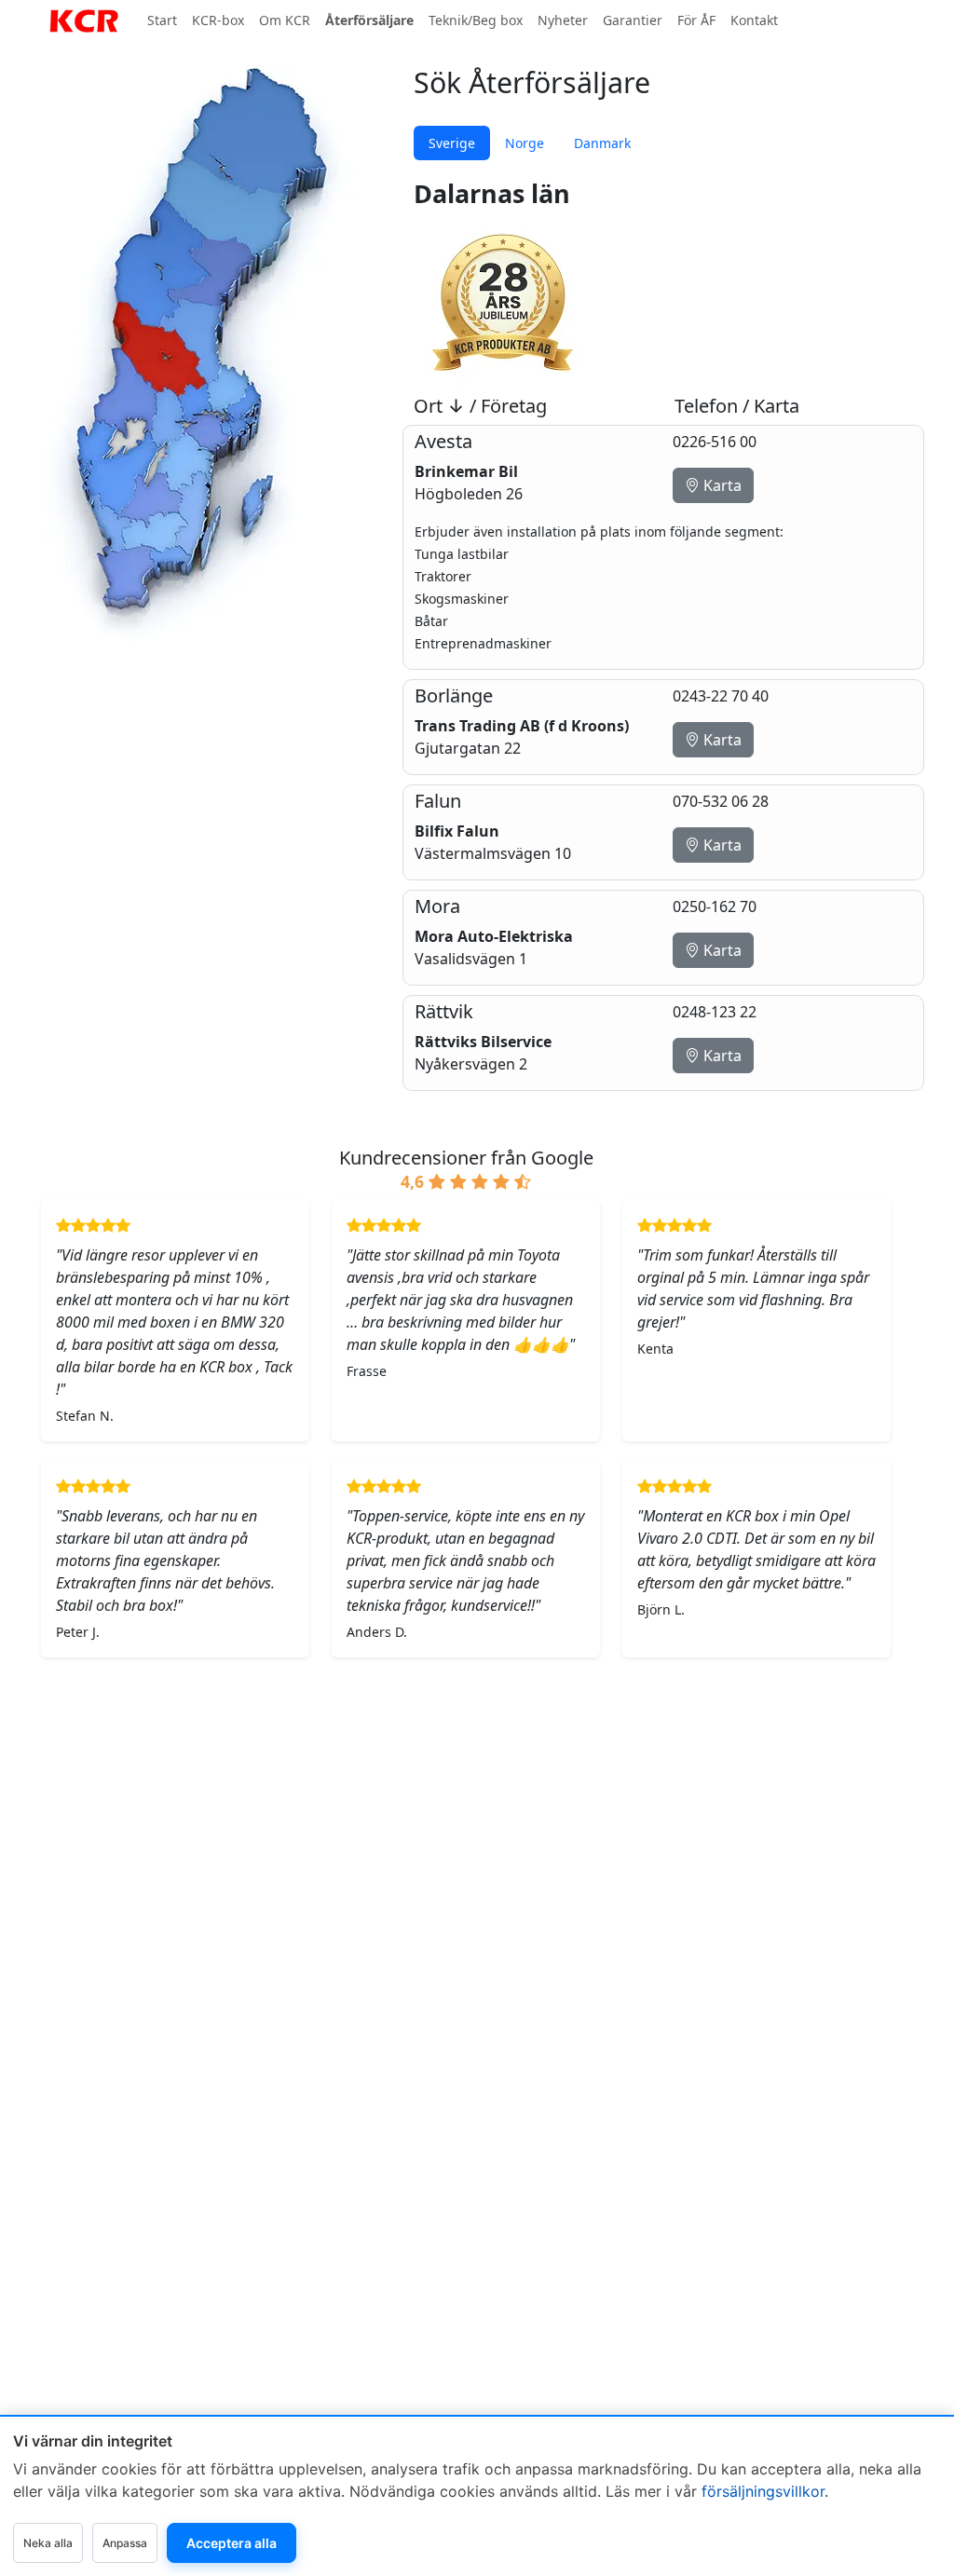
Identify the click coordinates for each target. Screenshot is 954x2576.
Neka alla (48, 2543)
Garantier (633, 20)
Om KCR (285, 20)
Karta (721, 485)
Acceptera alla (232, 2543)
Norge (525, 143)
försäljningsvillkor (763, 2491)
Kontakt (754, 20)
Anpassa (125, 2543)
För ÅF (696, 20)
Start (162, 20)
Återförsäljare (369, 20)
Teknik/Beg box (476, 20)
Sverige (452, 143)
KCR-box (218, 20)
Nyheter (563, 20)
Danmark (602, 143)
